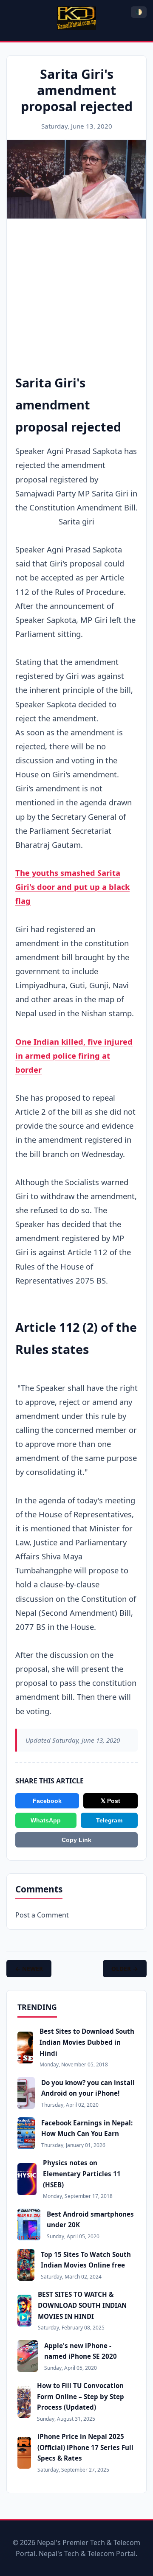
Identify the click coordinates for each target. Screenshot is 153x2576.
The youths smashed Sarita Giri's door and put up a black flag (72, 887)
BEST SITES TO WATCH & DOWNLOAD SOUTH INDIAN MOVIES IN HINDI (82, 2305)
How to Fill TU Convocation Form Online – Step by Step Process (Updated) (81, 2396)
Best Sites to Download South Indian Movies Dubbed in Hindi (87, 2042)
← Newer (29, 1969)
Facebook (47, 1801)
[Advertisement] (76, 283)
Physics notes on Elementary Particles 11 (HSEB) (82, 2174)
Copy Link (76, 1840)
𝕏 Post (110, 1801)
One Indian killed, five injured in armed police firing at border (74, 1055)
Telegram (109, 1820)
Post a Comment (42, 1915)
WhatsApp (46, 1820)
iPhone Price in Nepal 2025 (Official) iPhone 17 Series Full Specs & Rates (85, 2447)
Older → (125, 1969)
